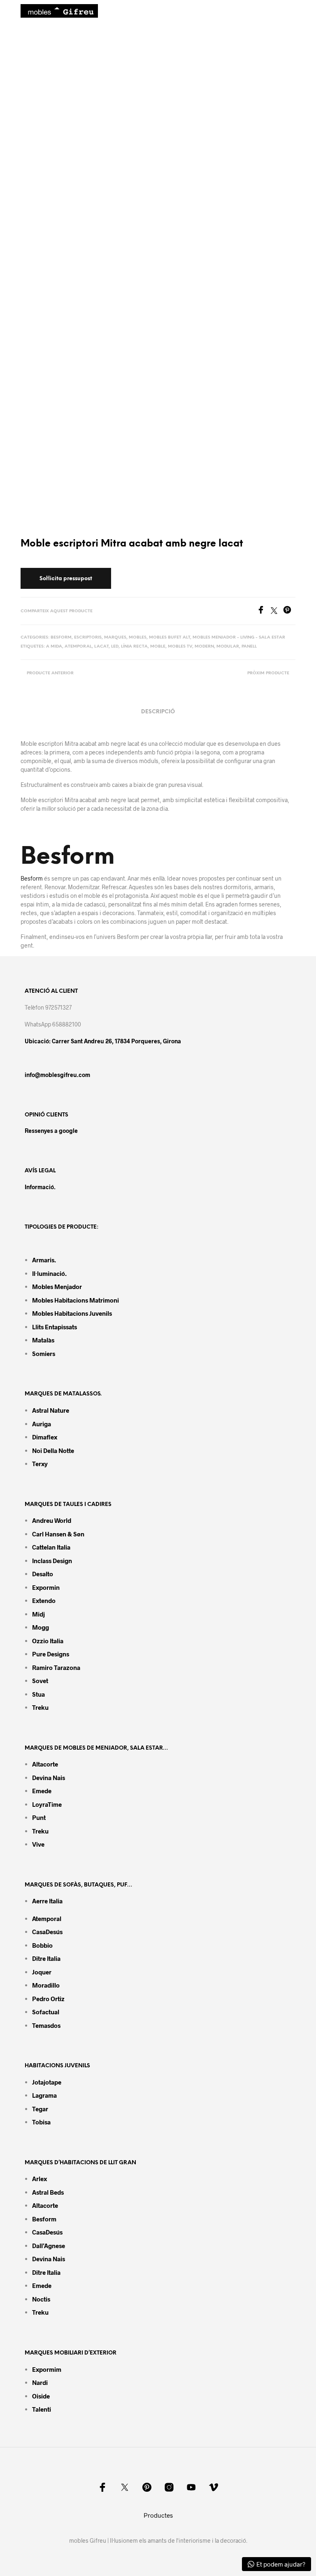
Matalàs (43, 1340)
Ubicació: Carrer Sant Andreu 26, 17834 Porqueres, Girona (103, 1041)
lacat (101, 647)
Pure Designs (51, 1654)
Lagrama (44, 2095)
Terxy (40, 1464)
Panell (249, 647)
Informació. (40, 1187)
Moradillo (46, 1985)
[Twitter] (277, 611)
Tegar (40, 2109)
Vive (38, 1844)
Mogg (41, 1627)
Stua (38, 1694)
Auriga (42, 1424)
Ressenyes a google (51, 1131)
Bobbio (42, 1945)
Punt (39, 1817)
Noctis (41, 2299)
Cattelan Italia (51, 1547)
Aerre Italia (47, 1901)
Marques (115, 638)
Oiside (41, 2396)
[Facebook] (264, 611)
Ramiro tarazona (56, 1667)
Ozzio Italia (48, 1641)
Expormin (46, 1587)
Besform (61, 638)
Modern (204, 647)
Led (115, 647)
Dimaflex (45, 1437)
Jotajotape (47, 2082)
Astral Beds (48, 2192)
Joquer (42, 1972)
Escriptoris (88, 638)
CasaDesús (47, 1932)
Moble (158, 647)
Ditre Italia (46, 1958)
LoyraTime (47, 1804)
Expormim (47, 2369)
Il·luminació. (49, 1273)
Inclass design (52, 1561)
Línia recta (134, 647)
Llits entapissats (55, 1327)
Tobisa (41, 2122)
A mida (54, 647)
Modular (228, 647)
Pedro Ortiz (48, 1999)
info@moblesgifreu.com (57, 1075)
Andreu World (52, 1520)
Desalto (43, 1574)
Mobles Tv (180, 647)
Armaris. (45, 1260)
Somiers (44, 1354)
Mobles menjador (57, 1287)
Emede (42, 1791)
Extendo (44, 1600)
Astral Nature (51, 1410)
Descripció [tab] (158, 712)
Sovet (40, 1681)
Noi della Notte (53, 1451)
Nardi (40, 2382)
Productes (158, 2515)
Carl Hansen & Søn (58, 1534)
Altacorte (45, 1764)
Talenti (42, 2409)
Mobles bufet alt (170, 638)
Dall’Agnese (49, 2246)
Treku (40, 1707)
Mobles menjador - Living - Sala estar (239, 638)
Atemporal (78, 647)
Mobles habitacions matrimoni (76, 1300)
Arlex (39, 2179)
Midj (38, 1614)
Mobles (138, 638)
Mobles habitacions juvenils (72, 1313)
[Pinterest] (289, 611)
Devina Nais (49, 1778)
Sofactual (46, 2012)
